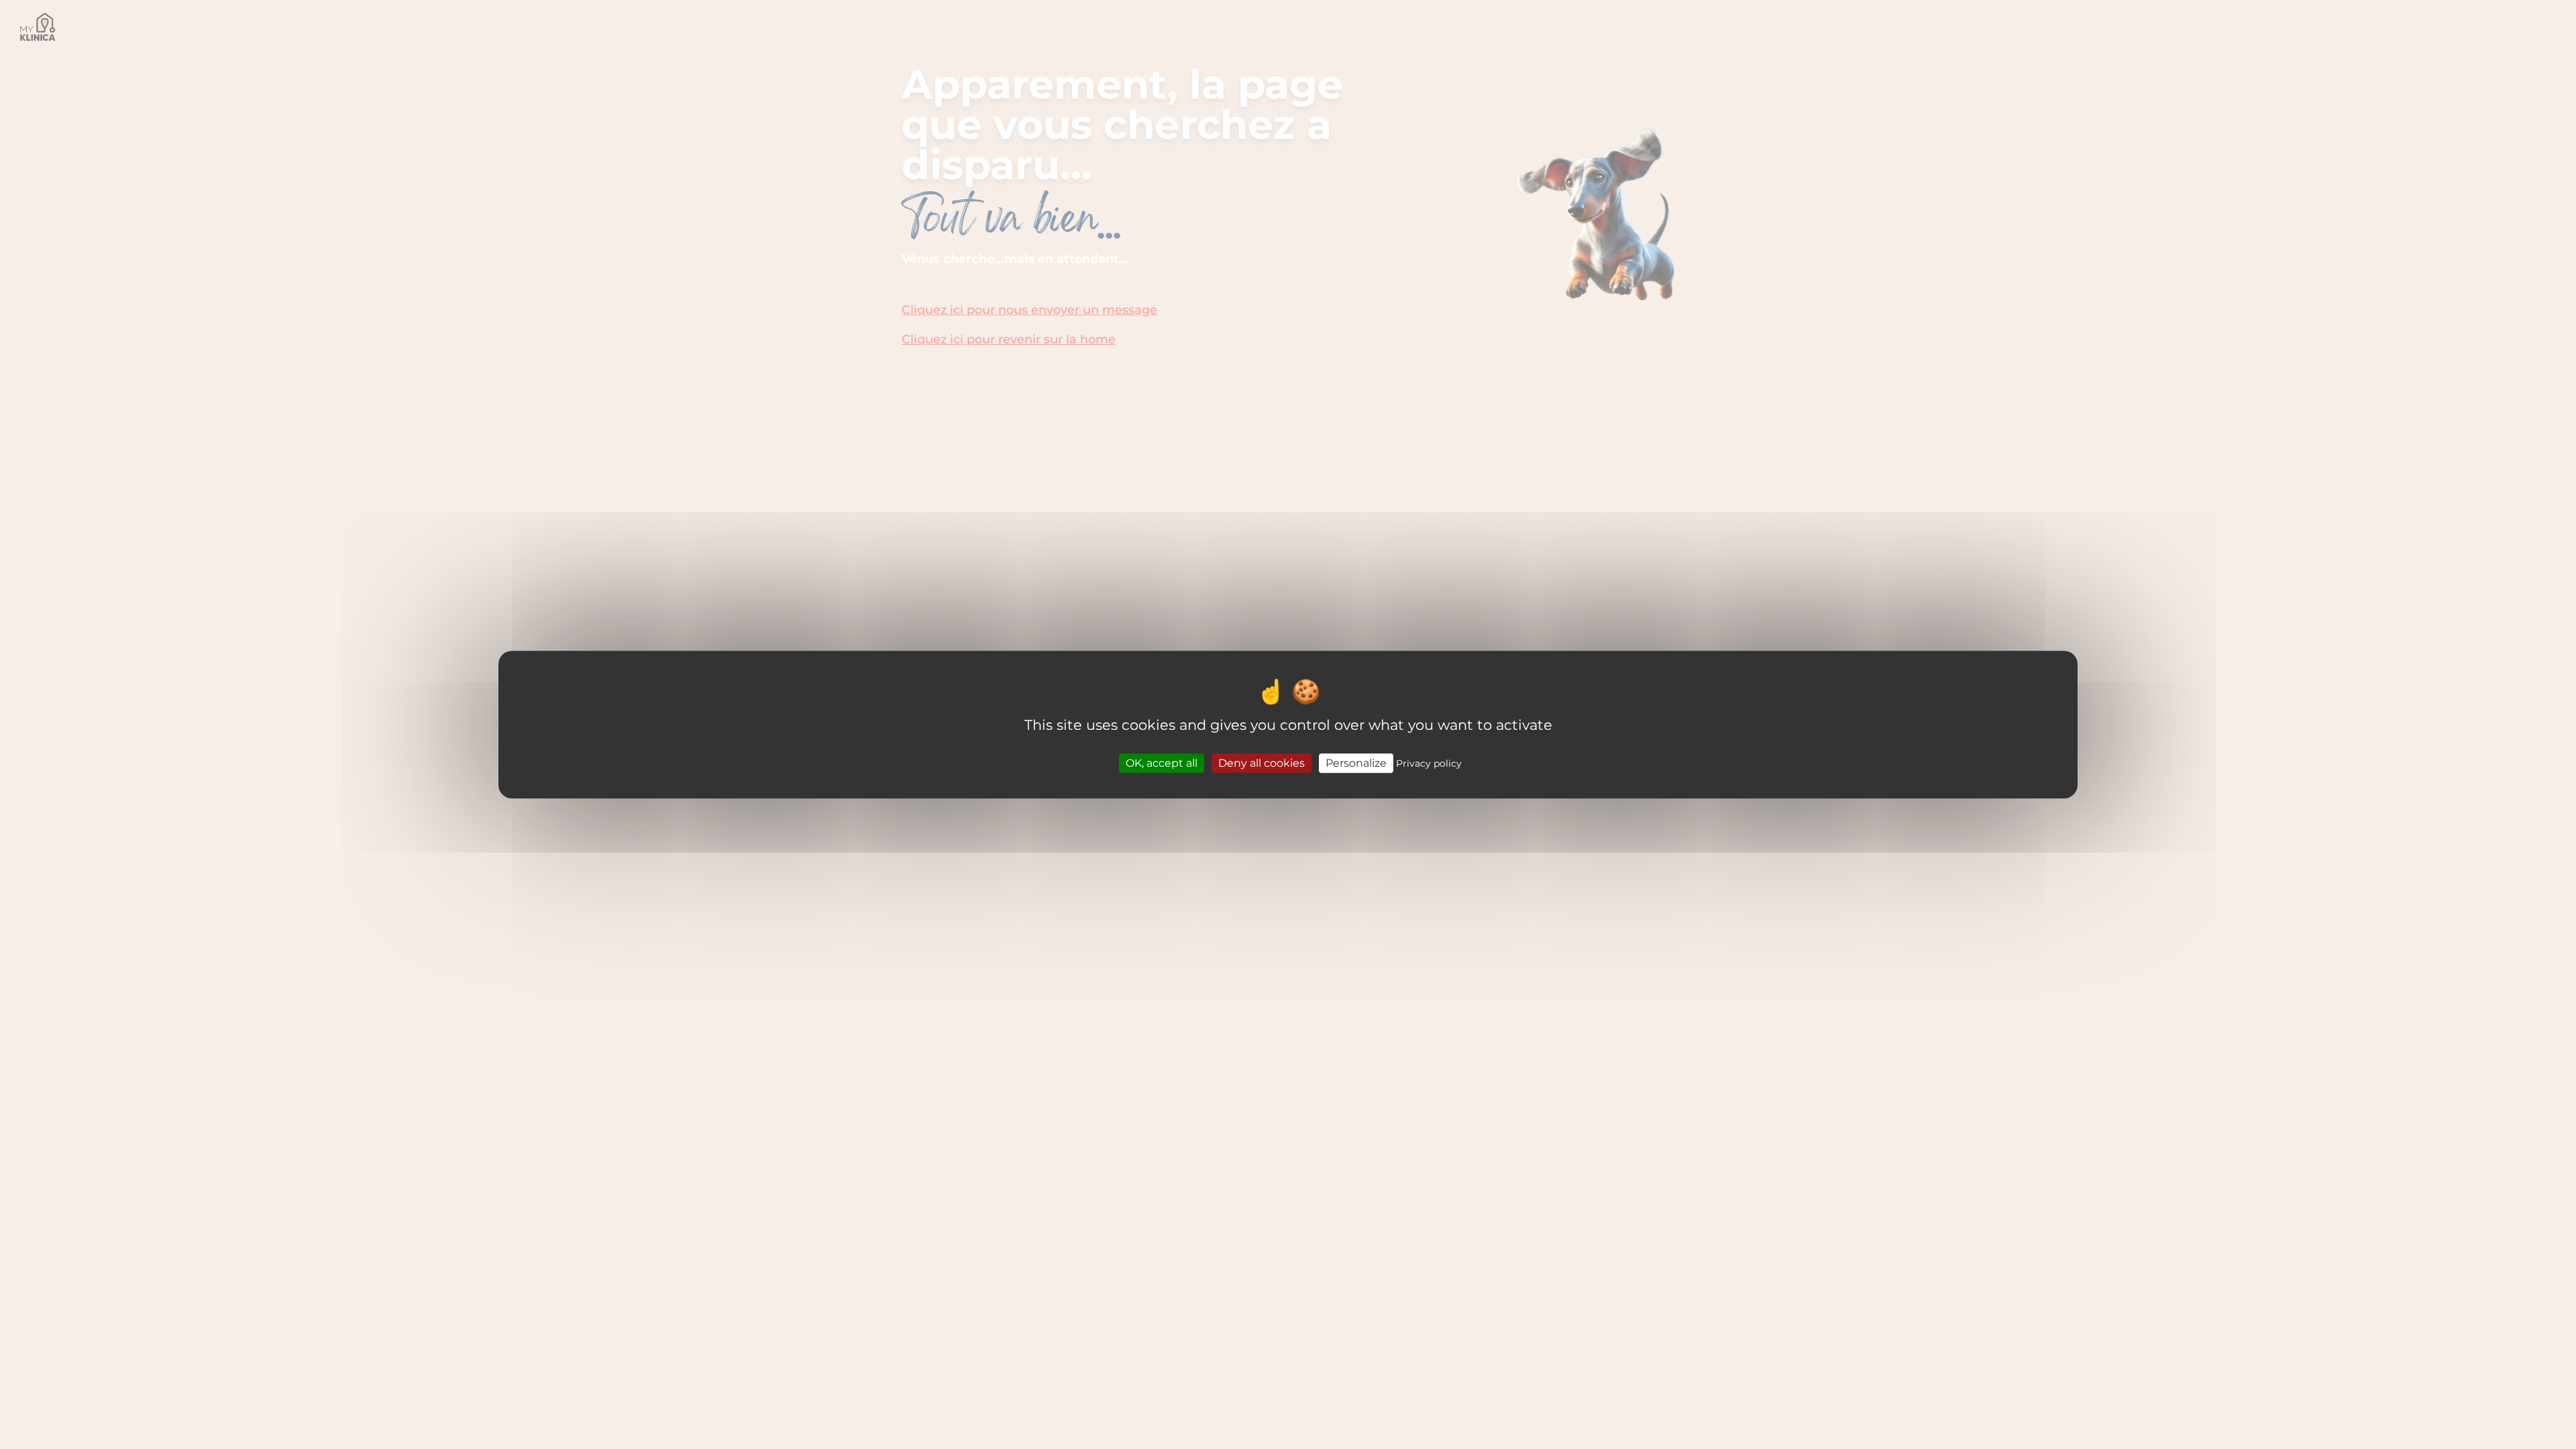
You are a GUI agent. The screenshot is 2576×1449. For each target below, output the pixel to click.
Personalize (1356, 763)
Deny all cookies (1262, 763)
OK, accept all (1162, 763)
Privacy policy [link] (1429, 763)
